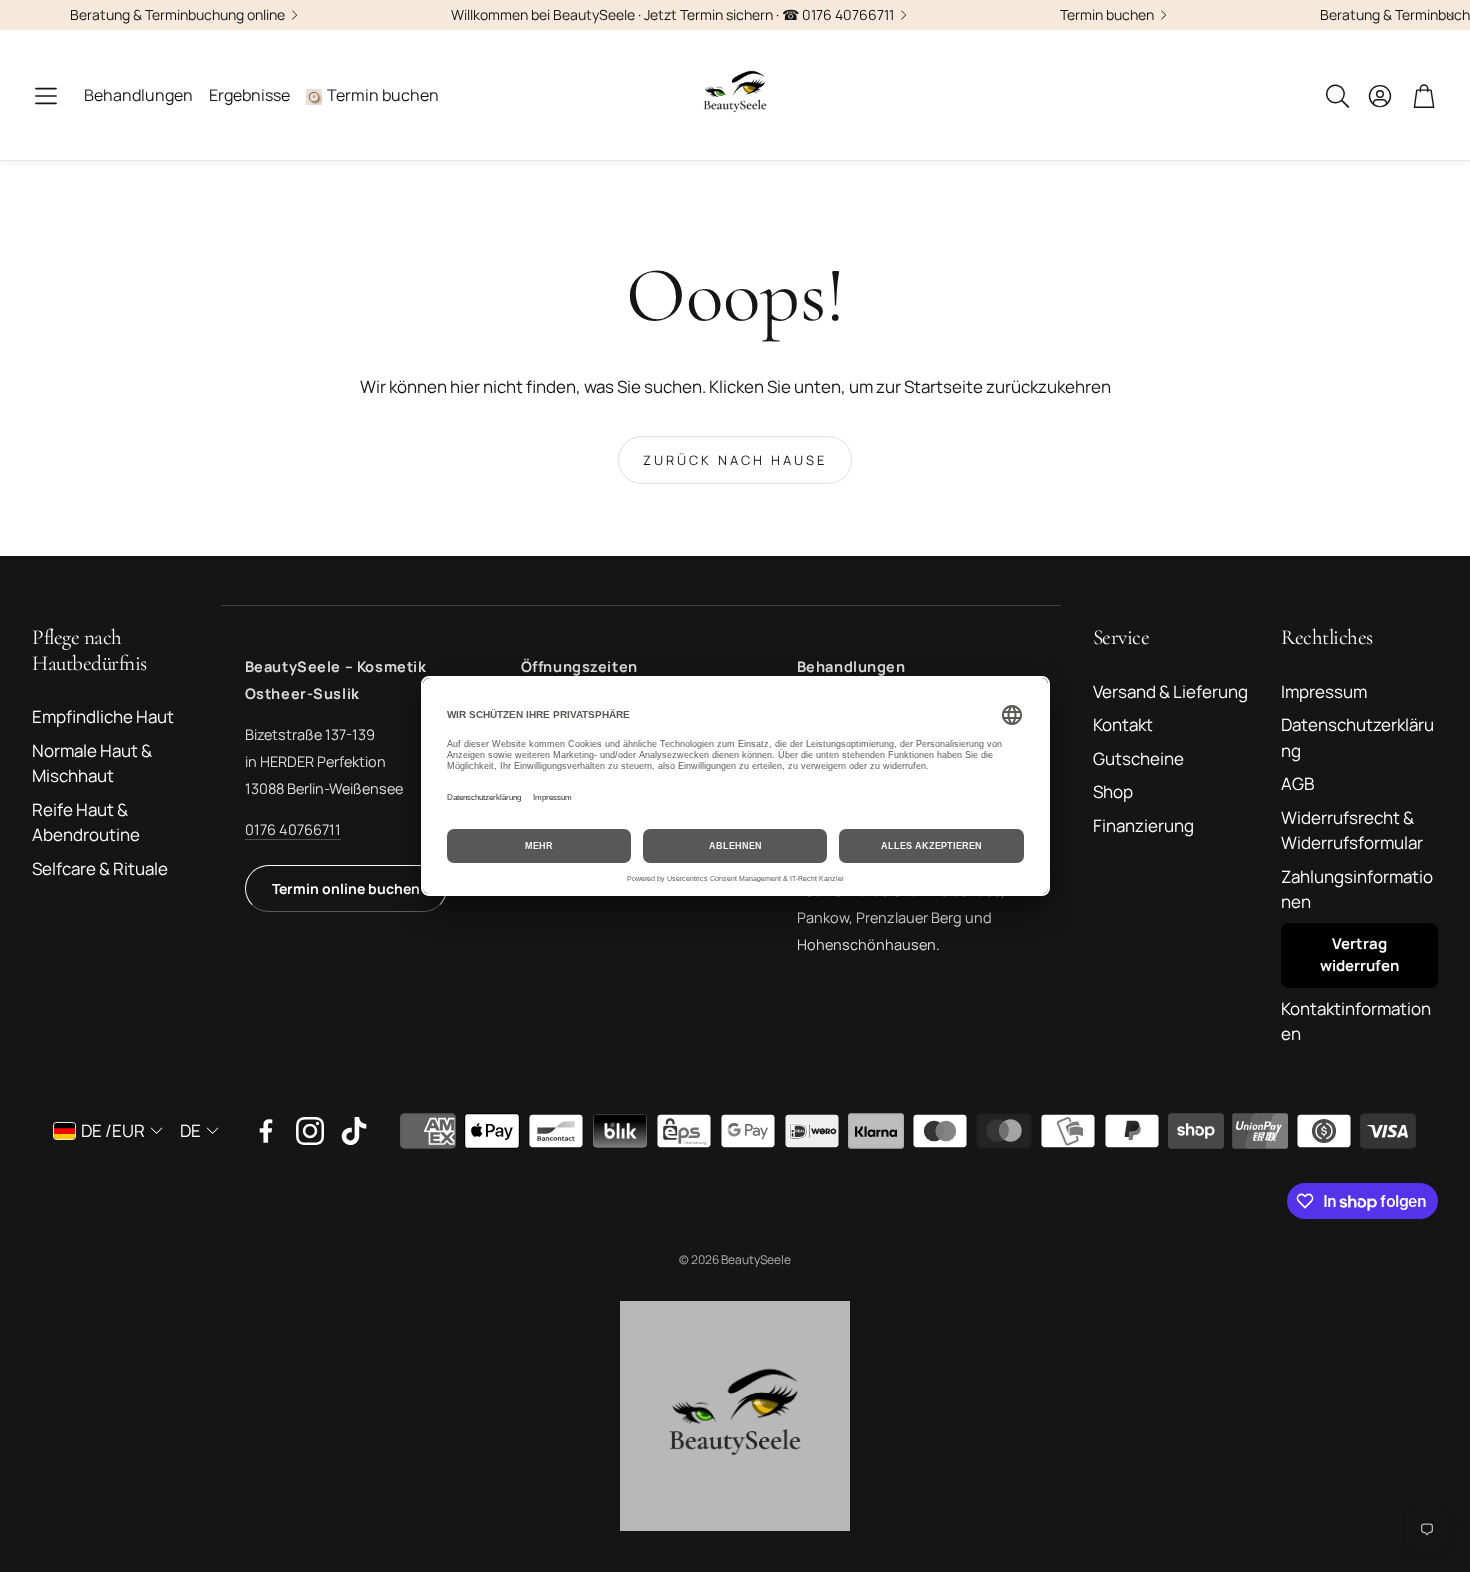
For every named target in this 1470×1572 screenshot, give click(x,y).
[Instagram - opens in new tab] (310, 1131)
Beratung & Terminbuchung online (177, 15)
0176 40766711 (293, 829)
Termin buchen (1107, 15)
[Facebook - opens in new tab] (266, 1131)
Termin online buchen (346, 888)
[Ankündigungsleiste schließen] (1450, 15)
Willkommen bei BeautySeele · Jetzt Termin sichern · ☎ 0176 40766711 (672, 15)
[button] (46, 96)
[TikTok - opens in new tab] (354, 1131)
